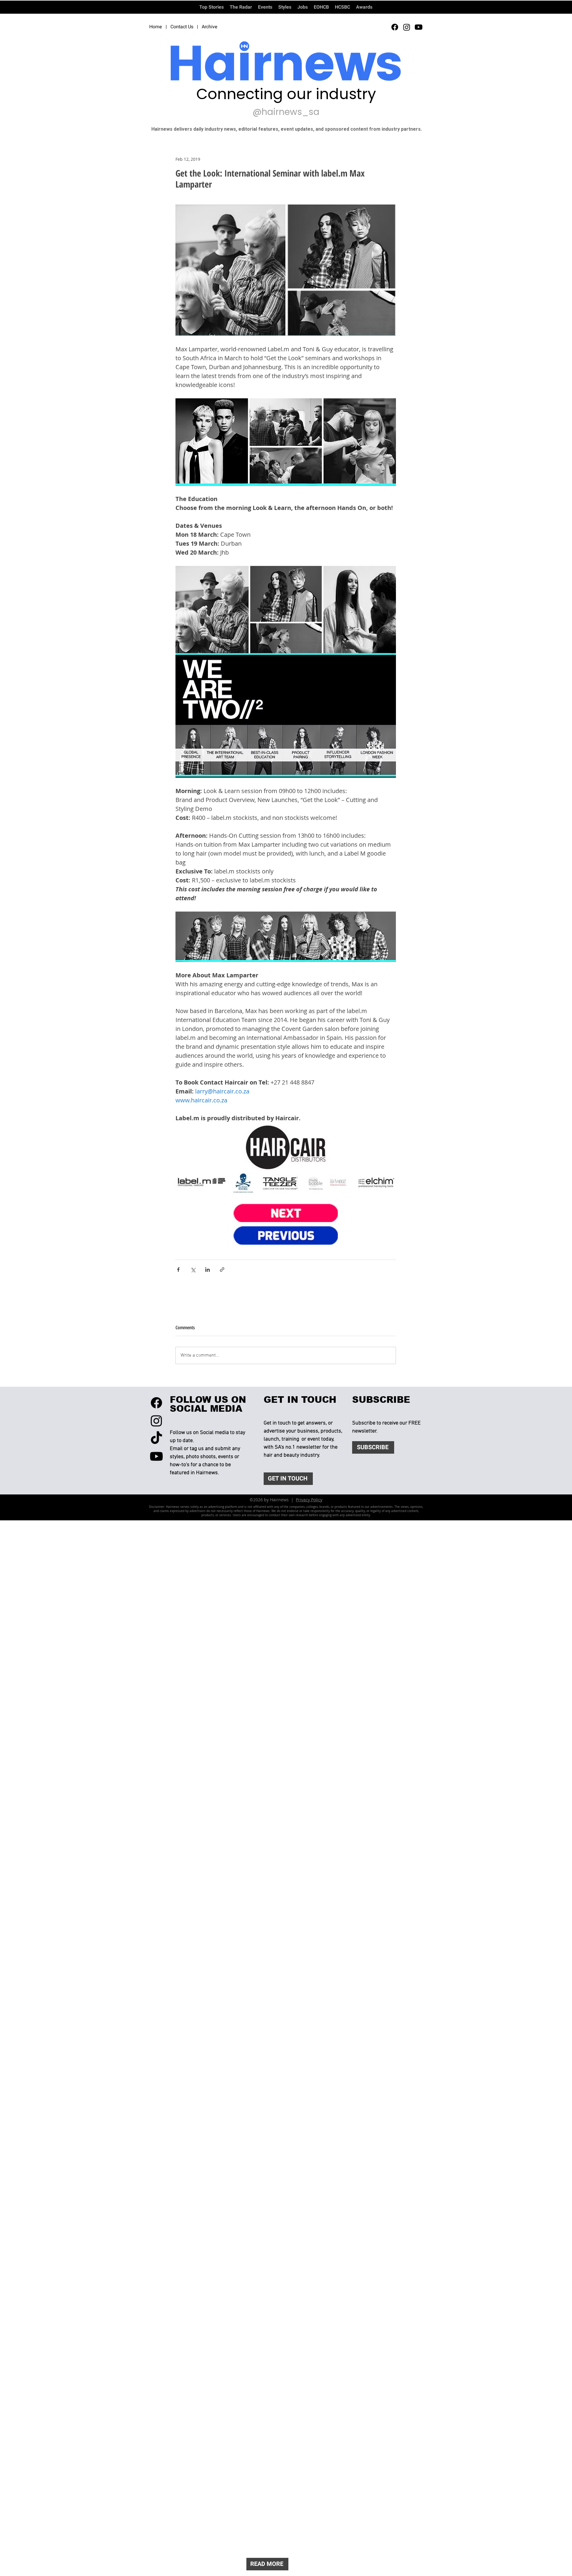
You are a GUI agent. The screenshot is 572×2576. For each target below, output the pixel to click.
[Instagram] (407, 27)
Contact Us (182, 27)
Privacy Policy (309, 1500)
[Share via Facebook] (178, 1270)
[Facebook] (395, 27)
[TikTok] (156, 1438)
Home (156, 27)
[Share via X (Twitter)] (193, 1270)
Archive (210, 27)
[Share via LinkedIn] (207, 1270)
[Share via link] (222, 1270)
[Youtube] (419, 27)
